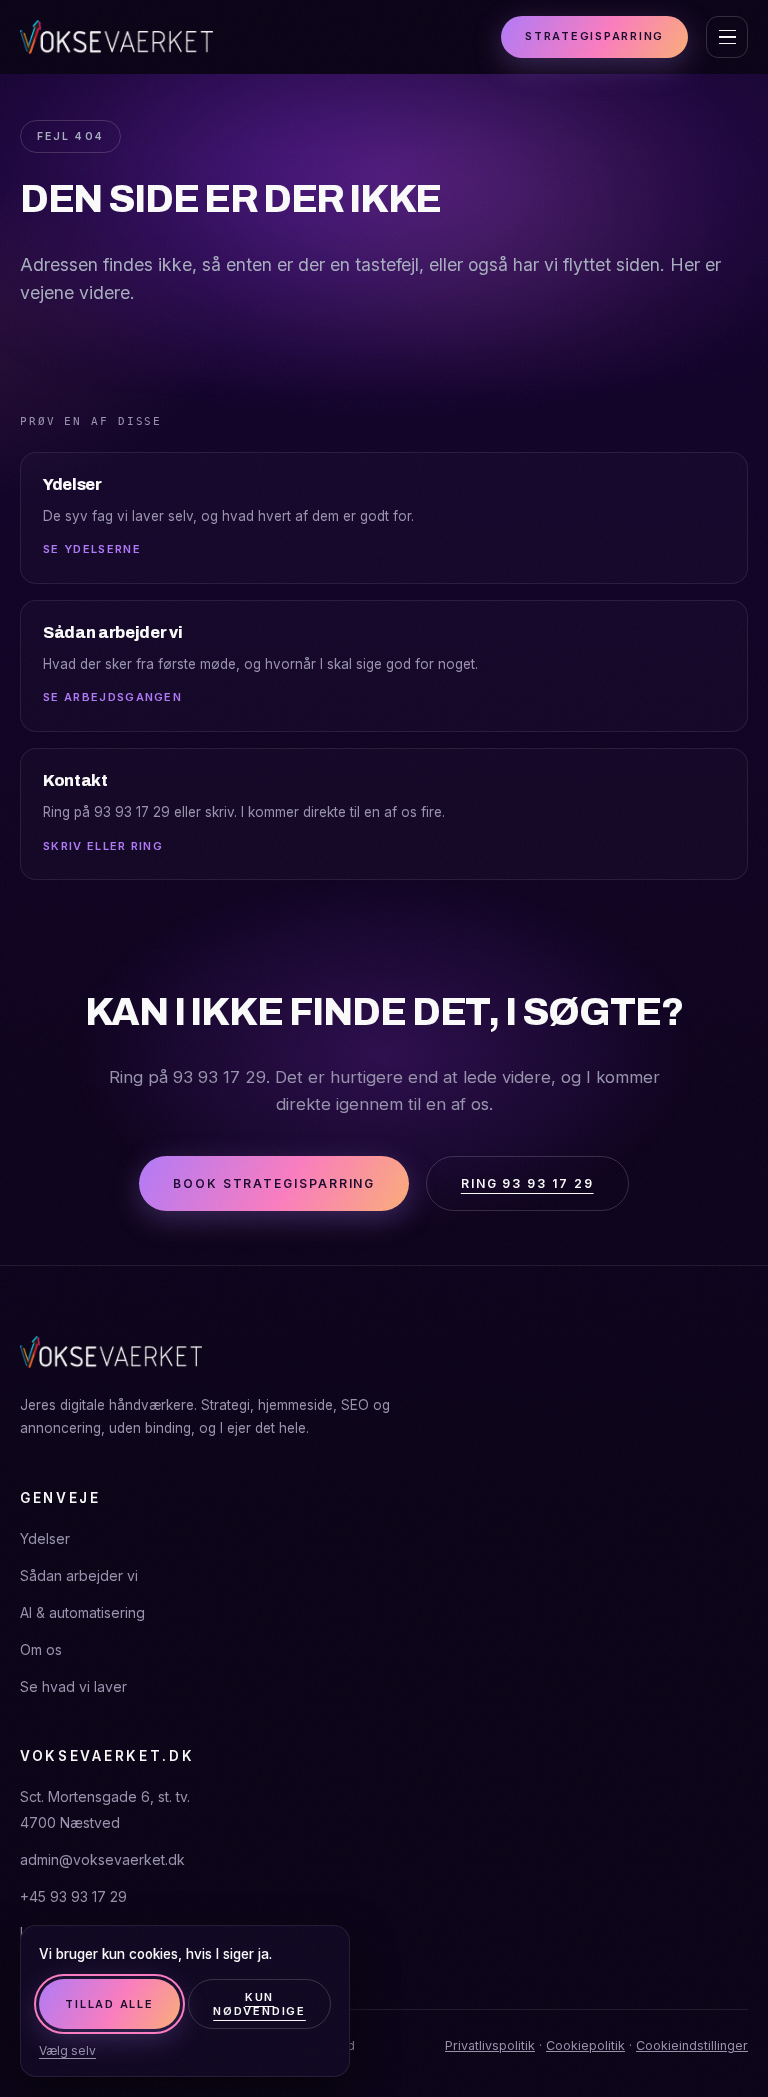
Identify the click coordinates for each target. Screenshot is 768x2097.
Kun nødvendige (259, 2004)
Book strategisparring (274, 1183)
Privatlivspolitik (490, 2045)
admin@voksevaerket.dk (102, 1859)
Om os (41, 1649)
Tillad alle (109, 2004)
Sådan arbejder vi (79, 1575)
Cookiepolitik (585, 2045)
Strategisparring (594, 36)
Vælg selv (67, 2050)
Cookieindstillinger (692, 2045)
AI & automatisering (82, 1612)
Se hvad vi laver (73, 1686)
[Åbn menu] (727, 37)
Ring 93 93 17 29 (527, 1183)
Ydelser (45, 1538)
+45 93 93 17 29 (73, 1896)
